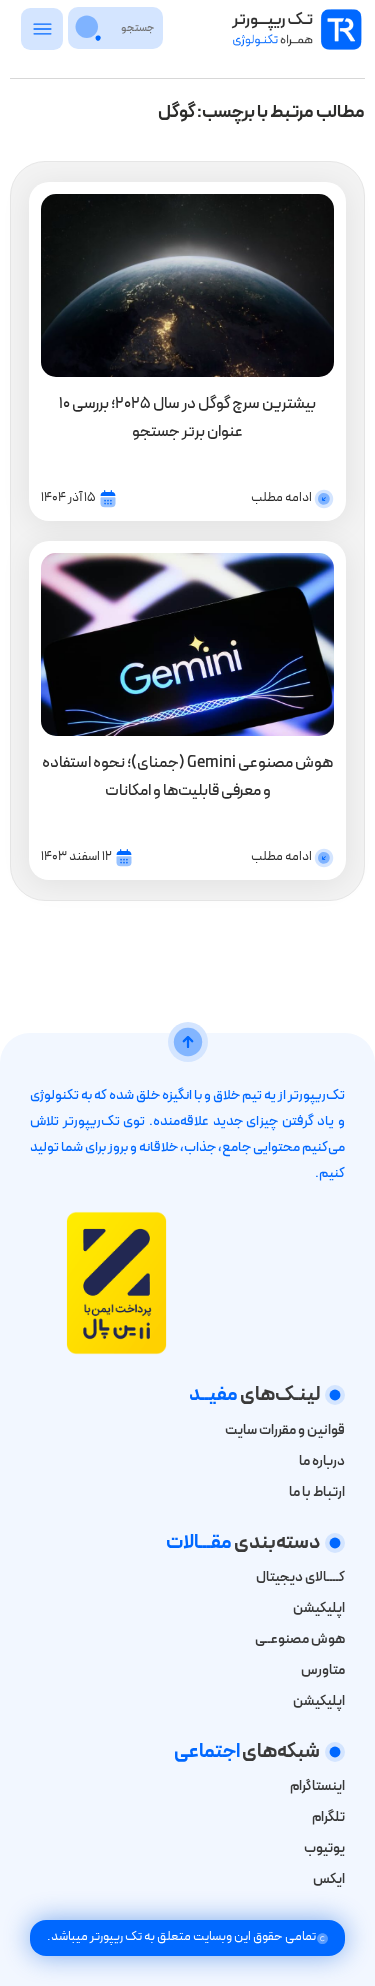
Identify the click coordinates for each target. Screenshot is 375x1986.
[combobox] (137, 28)
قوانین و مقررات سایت (285, 1430)
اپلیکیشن (319, 1608)
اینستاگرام (317, 1786)
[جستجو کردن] (89, 28)
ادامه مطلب (281, 498)
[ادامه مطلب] (324, 499)
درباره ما (322, 1461)
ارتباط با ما (317, 1492)
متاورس (323, 1670)
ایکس (328, 1879)
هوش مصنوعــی (300, 1639)
